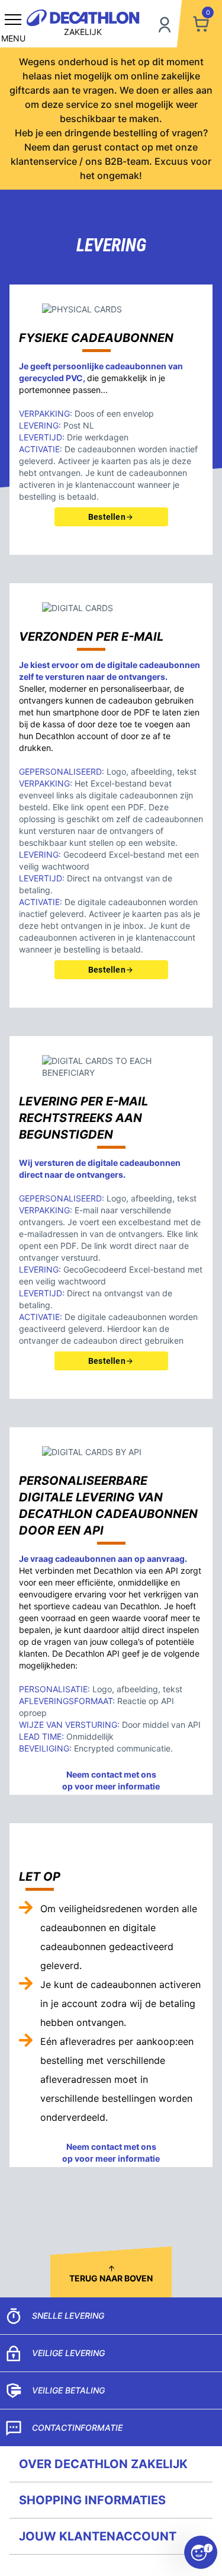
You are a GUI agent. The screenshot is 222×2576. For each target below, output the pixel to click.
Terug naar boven (111, 2278)
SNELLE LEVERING (68, 2315)
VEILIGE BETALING (68, 2390)
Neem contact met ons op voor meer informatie (111, 1780)
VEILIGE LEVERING (68, 2353)
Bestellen (107, 517)
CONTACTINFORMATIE (77, 2428)
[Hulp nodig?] (201, 2552)
